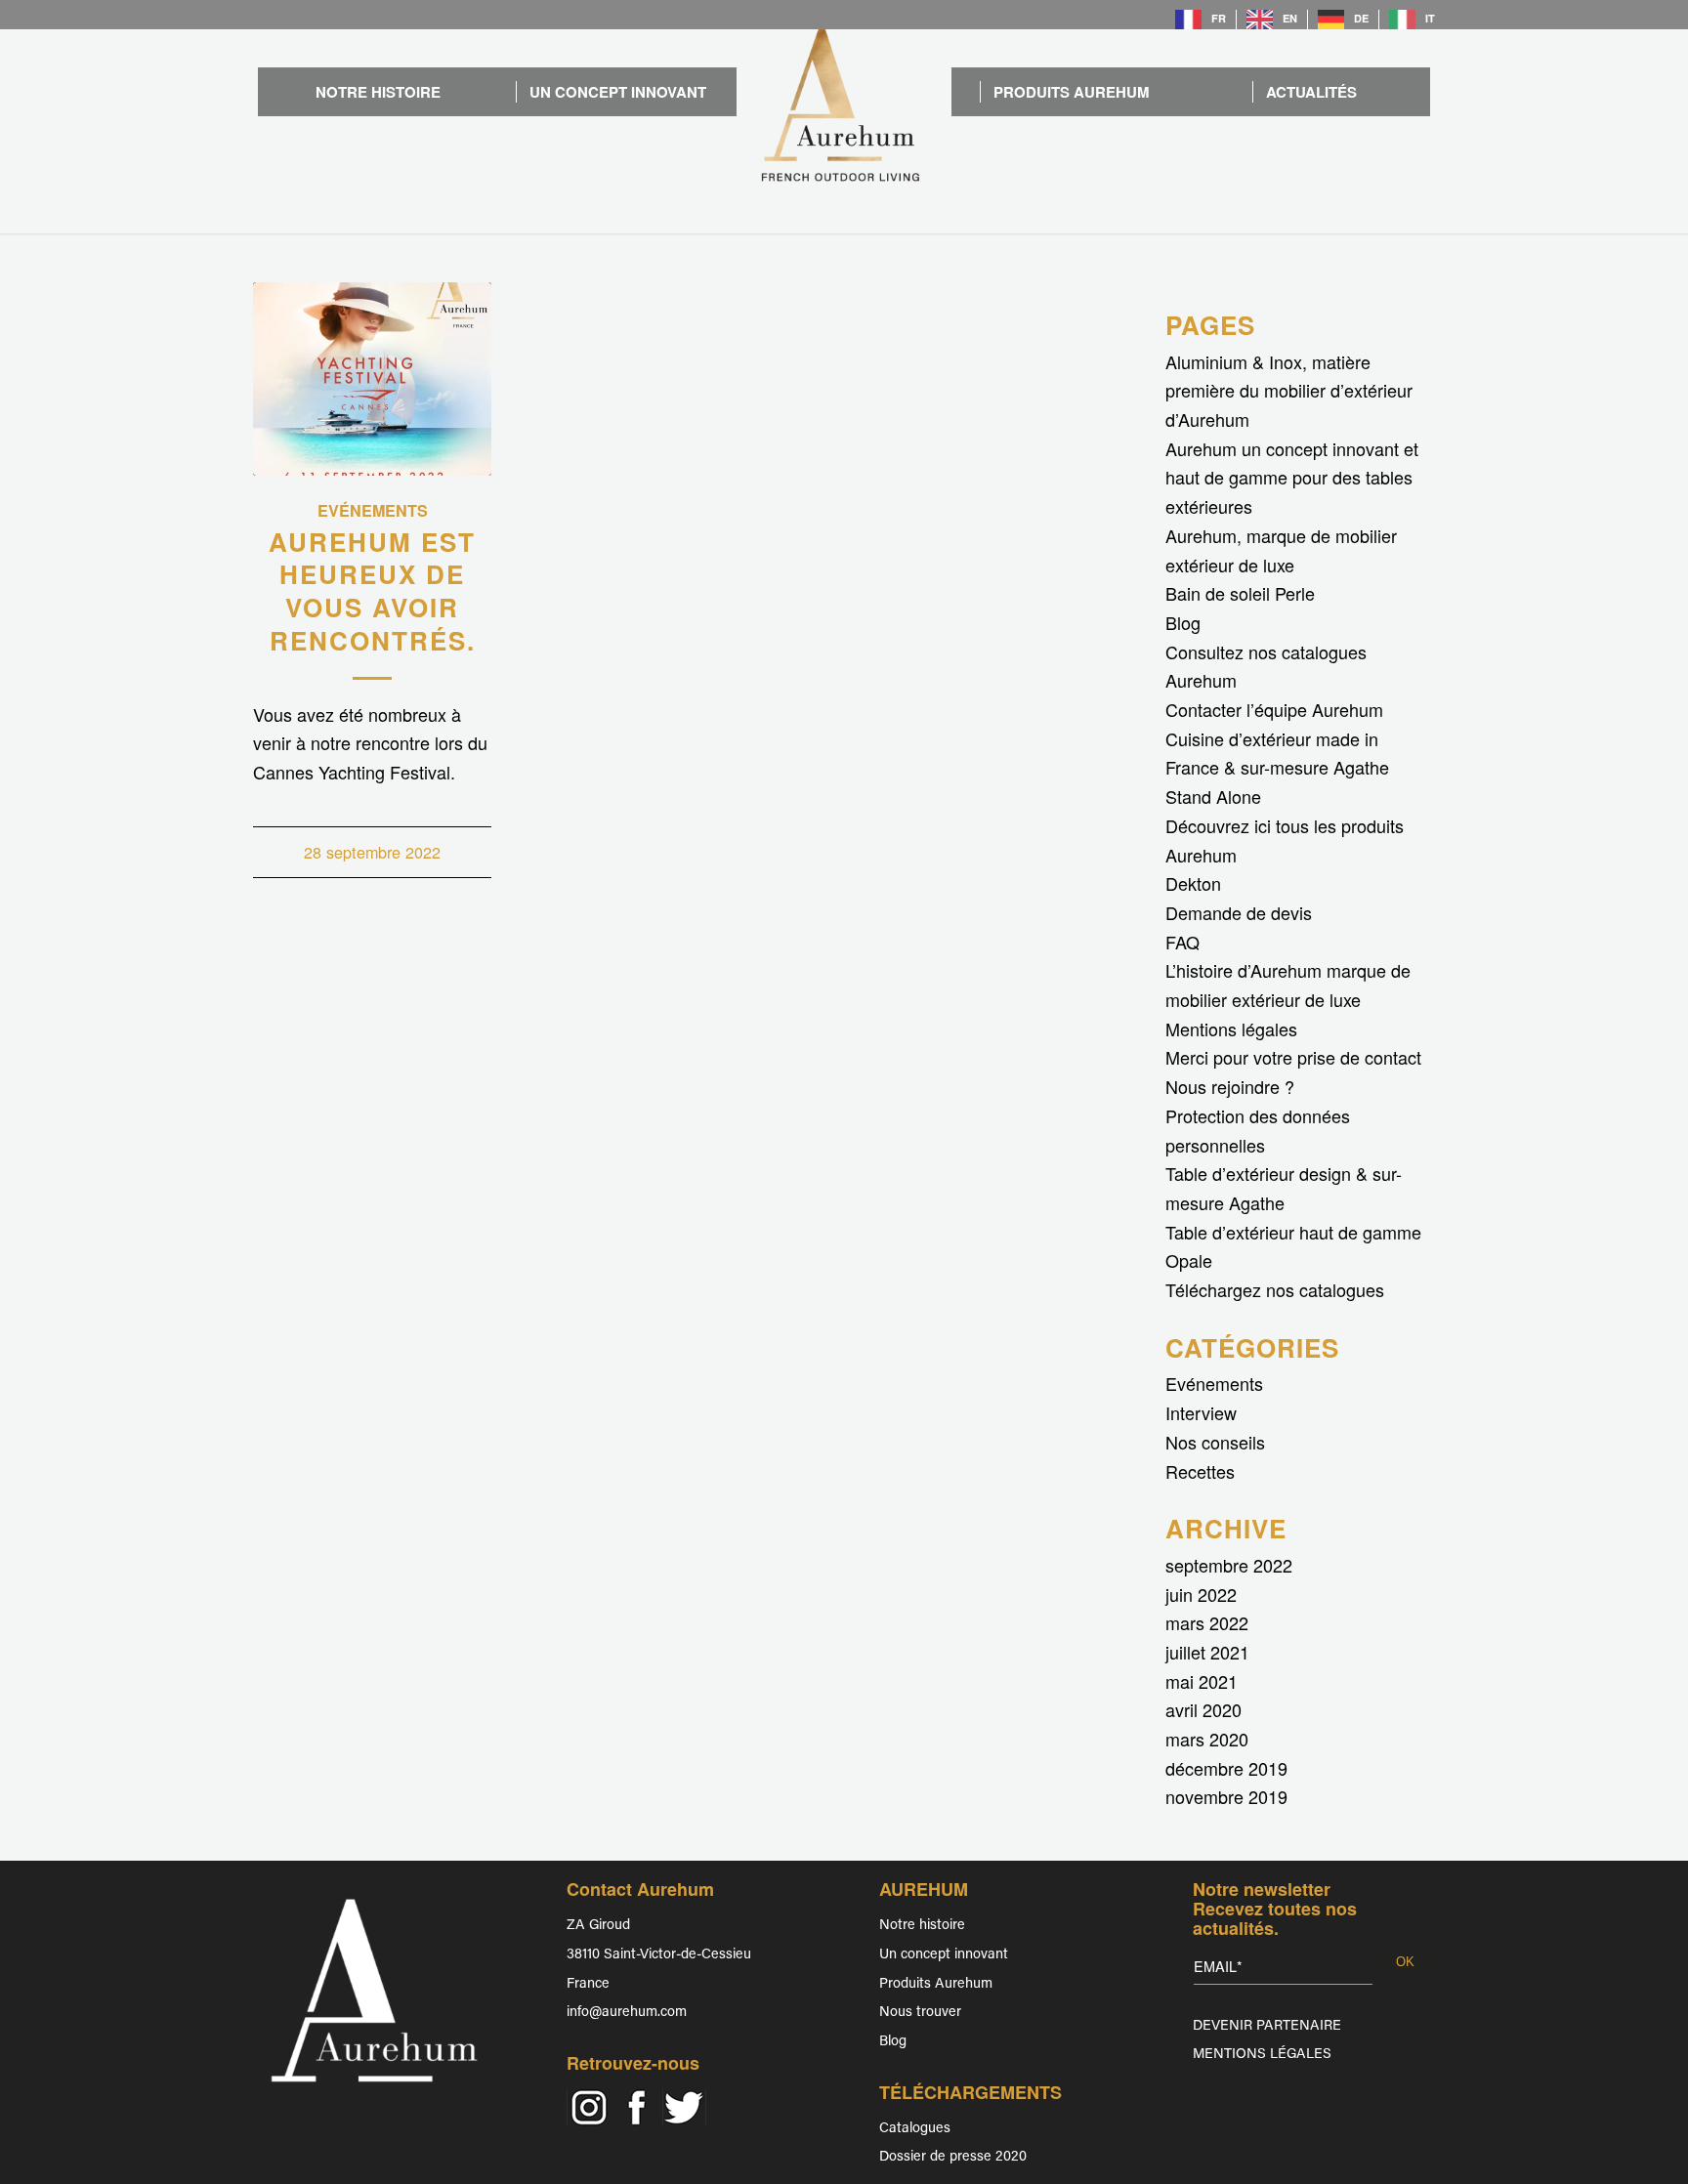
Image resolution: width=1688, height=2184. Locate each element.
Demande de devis (1239, 912)
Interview (1201, 1412)
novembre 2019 (1226, 1796)
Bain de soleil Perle (1240, 593)
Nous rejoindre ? (1230, 1086)
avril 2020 (1203, 1709)
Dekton (1193, 883)
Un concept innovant (944, 1955)
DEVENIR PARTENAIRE (1267, 2026)
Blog (1183, 622)
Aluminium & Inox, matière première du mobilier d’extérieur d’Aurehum (1289, 390)
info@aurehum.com (627, 2013)
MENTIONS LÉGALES (1262, 2055)
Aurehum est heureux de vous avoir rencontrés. (372, 591)
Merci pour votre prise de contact (1293, 1057)
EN (1290, 18)
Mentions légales (1231, 1029)
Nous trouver (920, 2013)
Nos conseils (1215, 1442)
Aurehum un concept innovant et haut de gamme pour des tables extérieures (1292, 477)
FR (1219, 18)
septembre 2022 (1229, 1565)
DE (1361, 18)
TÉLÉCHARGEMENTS (971, 2092)
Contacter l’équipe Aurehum (1274, 709)
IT (1430, 18)
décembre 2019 (1226, 1768)
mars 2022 (1207, 1622)
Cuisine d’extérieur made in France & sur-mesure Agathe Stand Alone (1277, 767)
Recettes (1200, 1471)
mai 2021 (1202, 1681)
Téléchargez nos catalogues (1275, 1289)
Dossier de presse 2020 (953, 2157)
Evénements (373, 510)
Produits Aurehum (936, 1984)
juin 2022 (1201, 1594)
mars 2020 (1207, 1739)
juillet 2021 (1207, 1652)
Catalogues (915, 2129)
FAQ (1182, 942)
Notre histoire (922, 1926)
